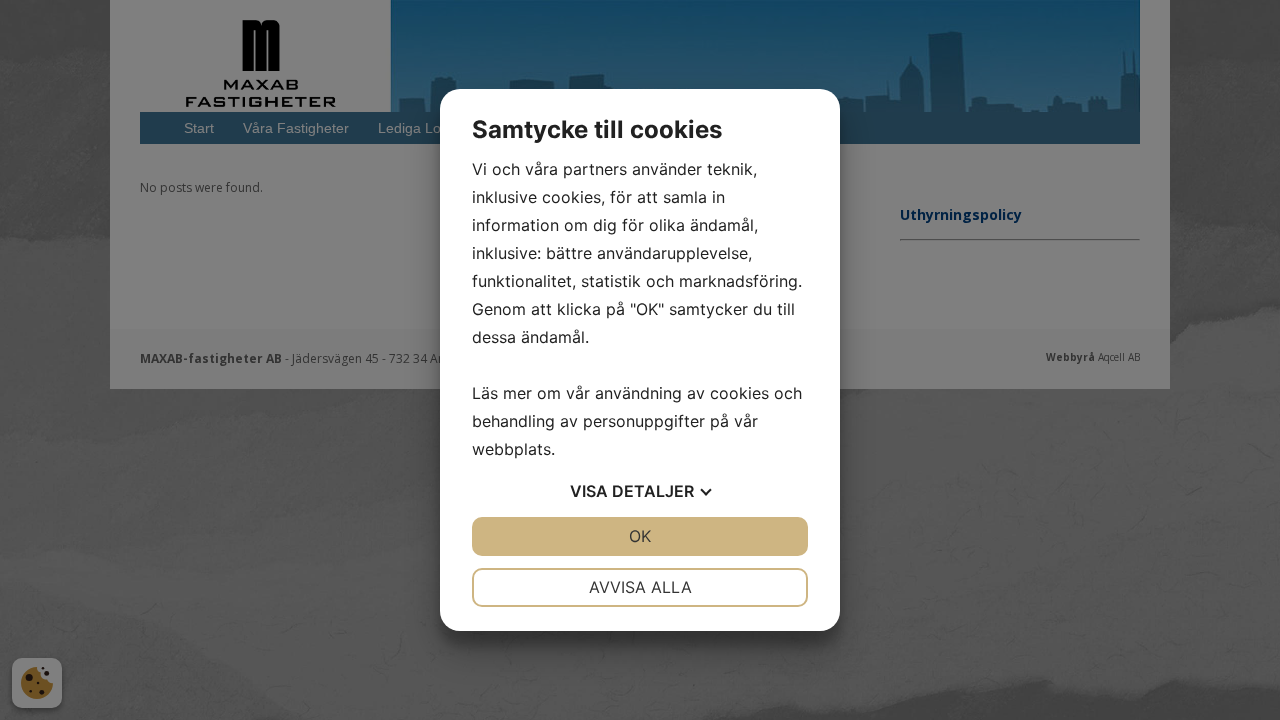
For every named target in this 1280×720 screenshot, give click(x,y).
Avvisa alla (640, 587)
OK (640, 536)
